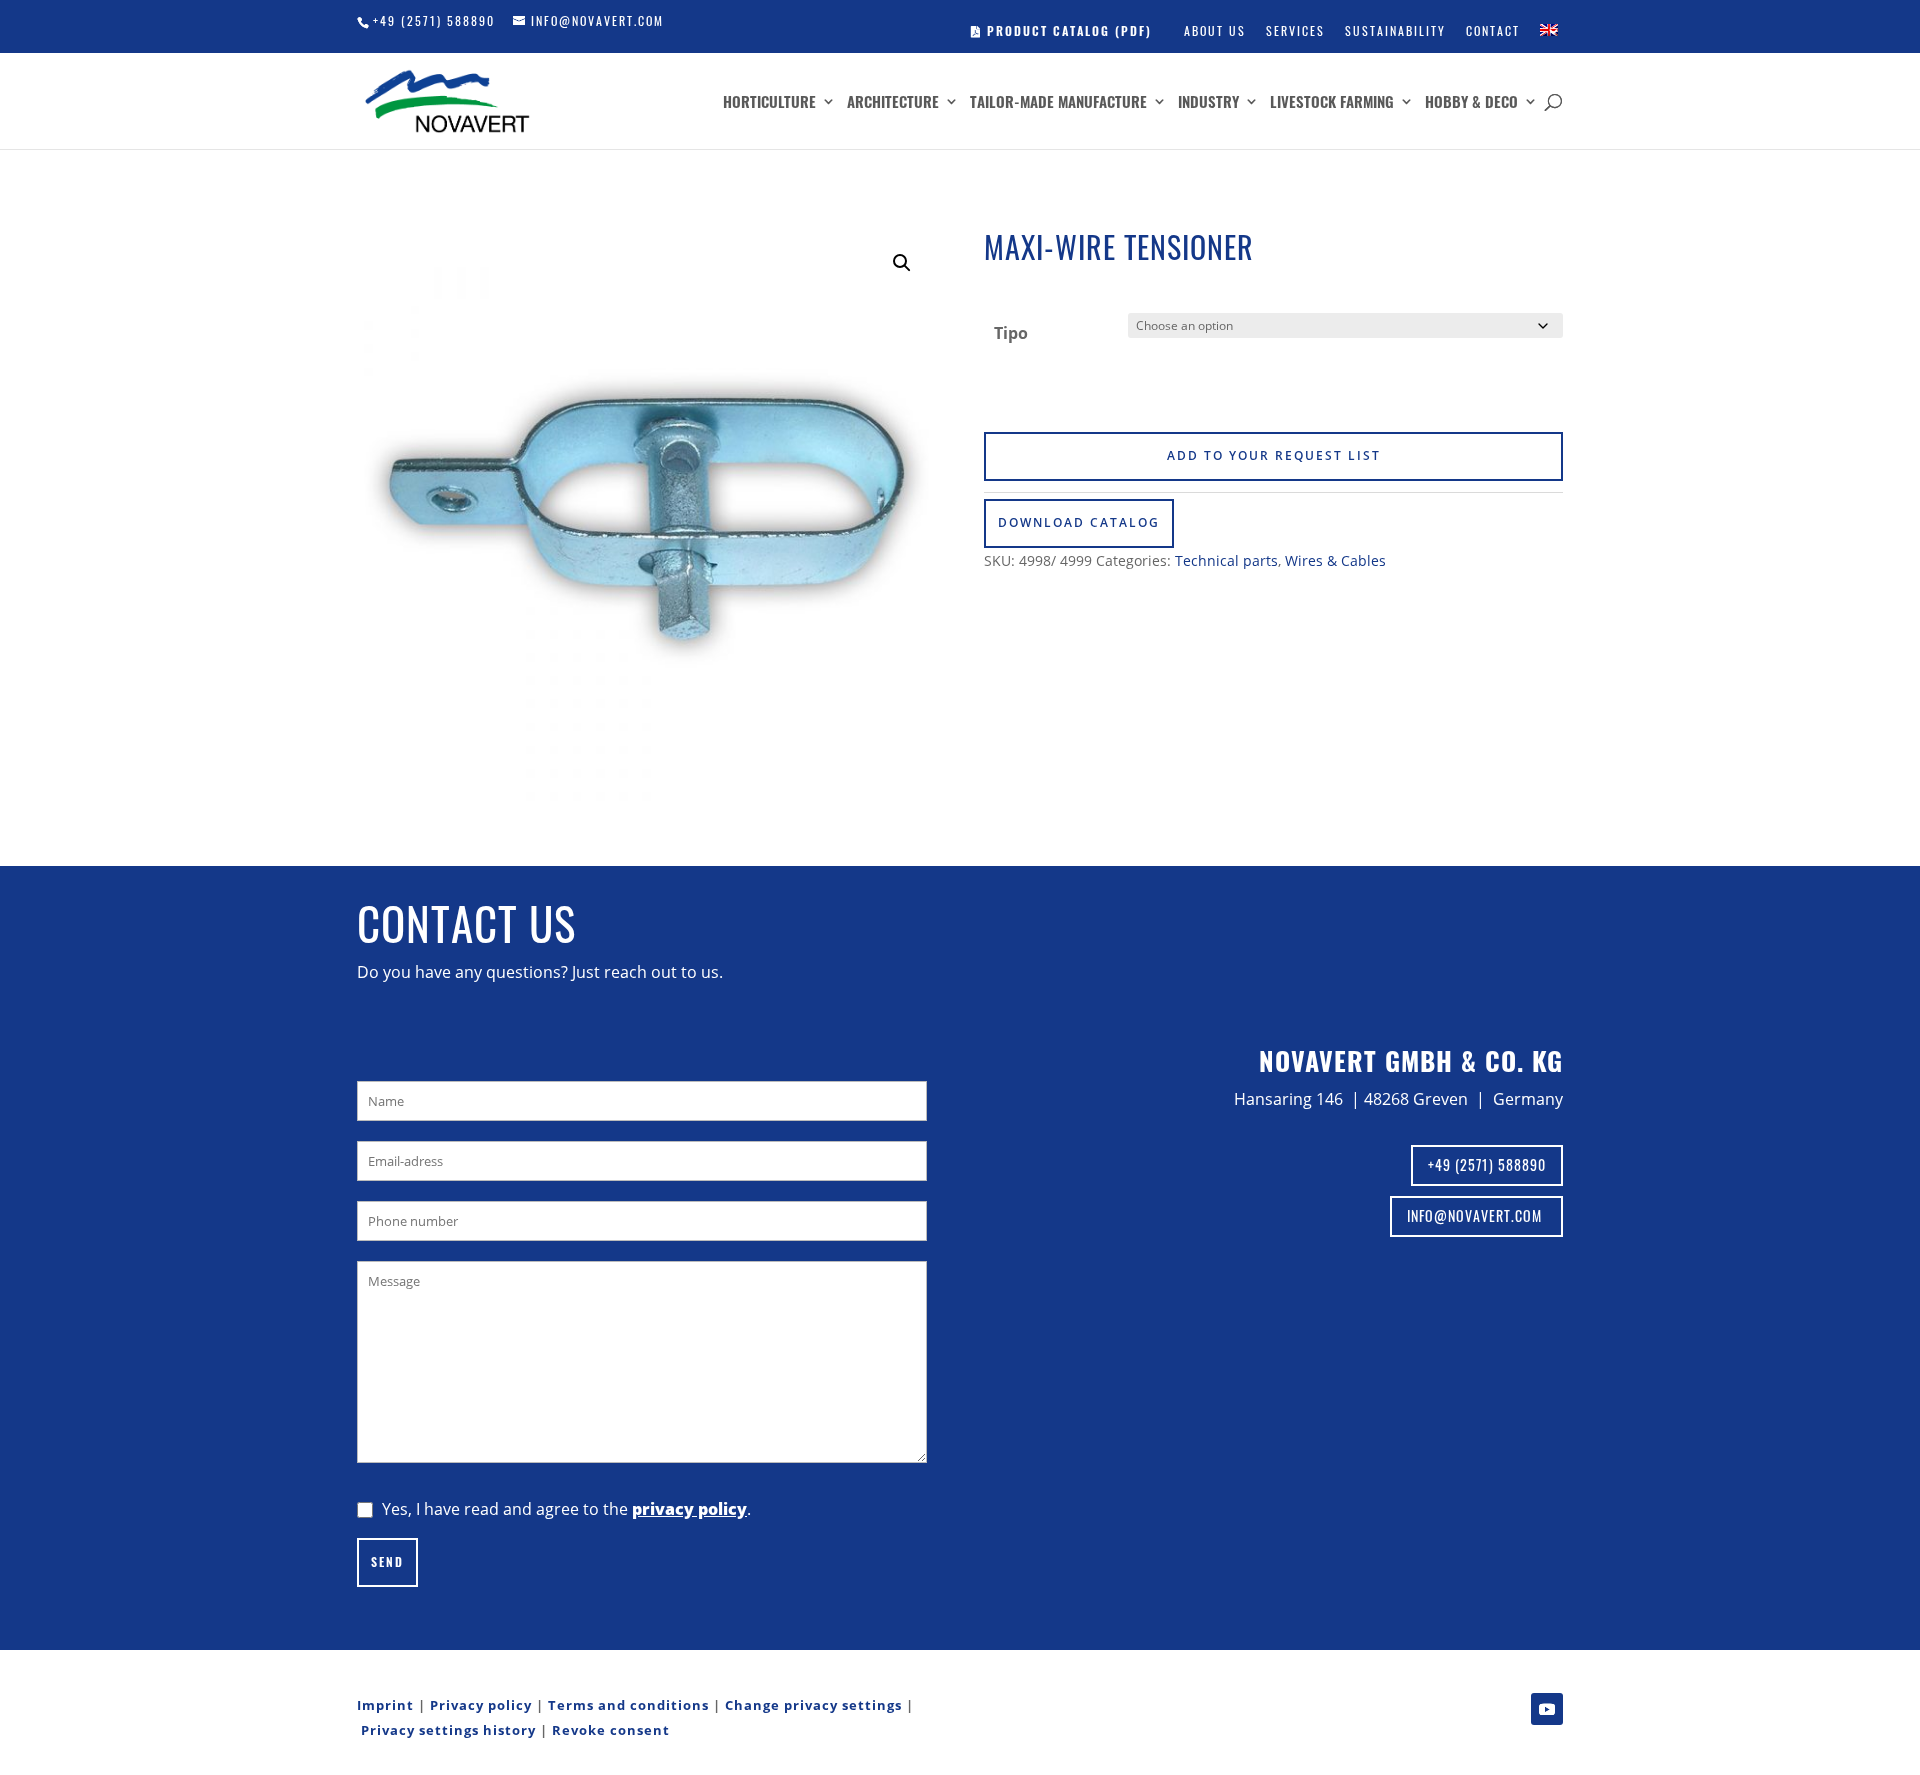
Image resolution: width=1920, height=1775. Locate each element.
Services (1295, 30)
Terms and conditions (628, 1705)
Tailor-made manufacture (1058, 103)
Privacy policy (481, 1705)
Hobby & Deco (1471, 103)
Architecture (893, 103)
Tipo (1011, 333)
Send (387, 1561)
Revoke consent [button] (611, 1730)
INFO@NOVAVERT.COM (1476, 1215)
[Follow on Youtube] (1547, 1709)
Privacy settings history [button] (448, 1730)
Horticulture (769, 103)
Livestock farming (1332, 103)
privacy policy (689, 1509)
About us (1215, 30)
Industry (1208, 103)
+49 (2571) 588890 (434, 20)
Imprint (385, 1705)
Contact (1493, 30)
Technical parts (1226, 560)
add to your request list (1274, 455)
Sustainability (1395, 30)
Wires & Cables (1335, 560)
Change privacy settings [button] (813, 1705)
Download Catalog (1079, 522)
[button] (902, 263)
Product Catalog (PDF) (1067, 30)
